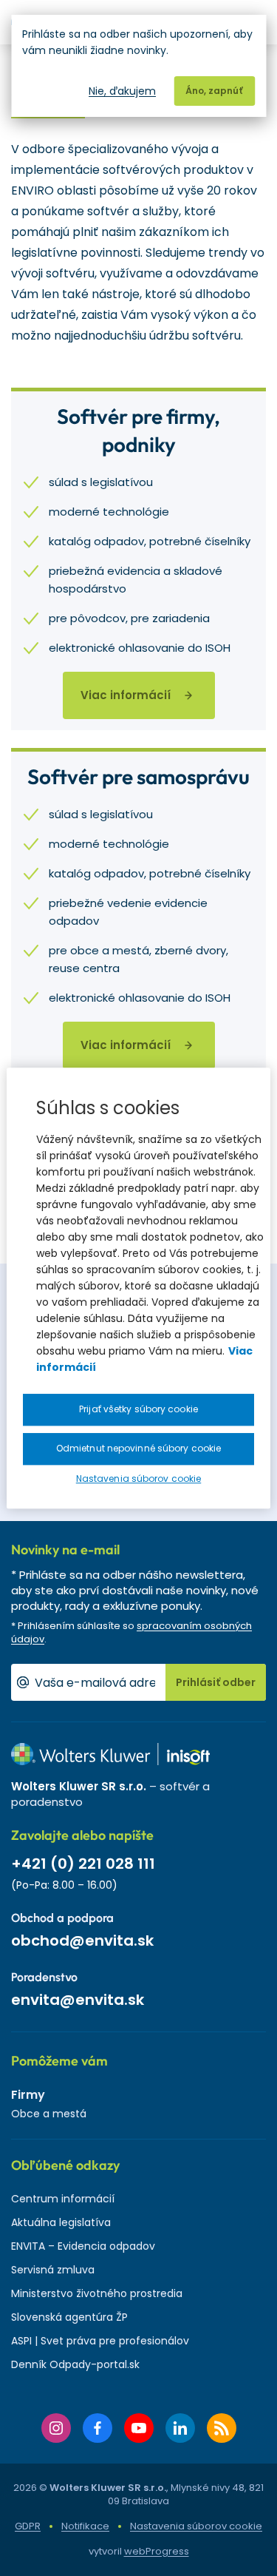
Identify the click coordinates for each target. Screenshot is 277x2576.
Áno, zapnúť (214, 91)
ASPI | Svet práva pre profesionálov (100, 2341)
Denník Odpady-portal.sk (75, 2364)
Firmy (28, 2095)
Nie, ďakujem (122, 91)
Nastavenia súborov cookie (196, 2526)
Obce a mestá (49, 2114)
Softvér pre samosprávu (138, 776)
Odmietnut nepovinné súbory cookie (138, 1448)
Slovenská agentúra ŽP (69, 2317)
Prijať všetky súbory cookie (138, 1409)
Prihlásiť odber (216, 1682)
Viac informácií (126, 695)
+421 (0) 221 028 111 (83, 1864)
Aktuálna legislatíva (61, 2222)
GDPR (28, 2526)
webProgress (157, 2551)
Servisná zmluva (53, 2270)
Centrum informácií (63, 2199)
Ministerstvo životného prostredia (97, 2293)
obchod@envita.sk (82, 1941)
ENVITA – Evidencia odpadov (83, 2246)
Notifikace (85, 2526)
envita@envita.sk (78, 2000)
